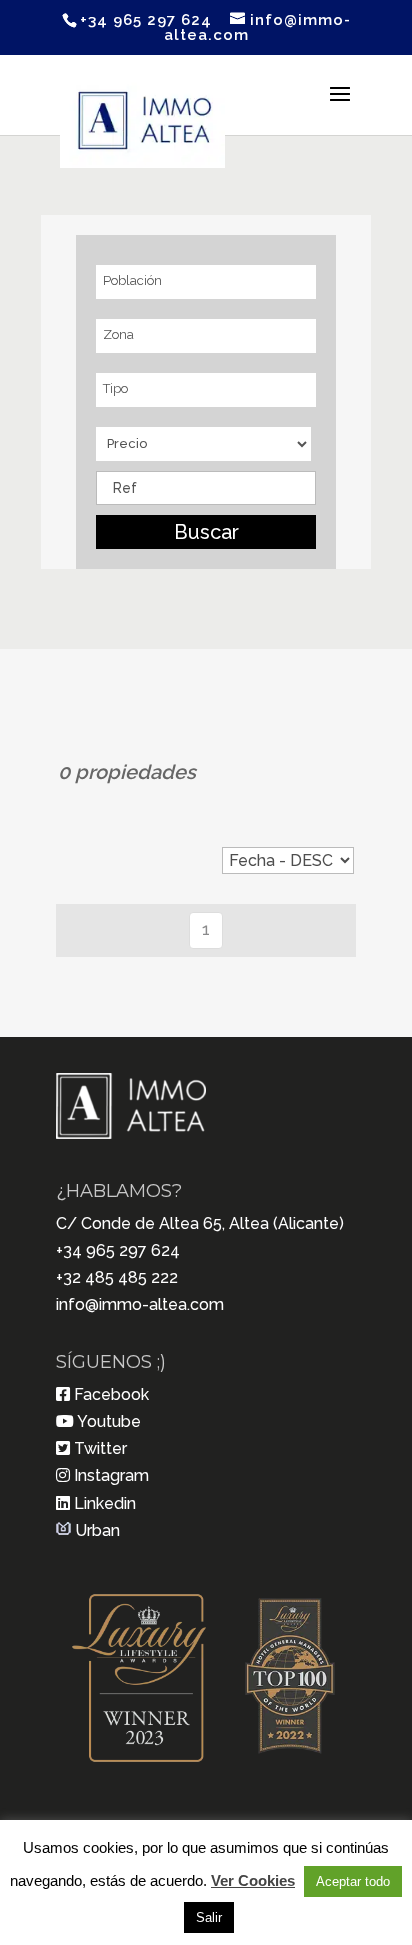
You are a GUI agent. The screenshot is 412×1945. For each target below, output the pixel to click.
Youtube (109, 1421)
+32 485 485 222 (117, 1277)
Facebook (111, 1394)
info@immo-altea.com (140, 1304)
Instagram (111, 1475)
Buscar (206, 532)
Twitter (100, 1448)
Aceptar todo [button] (353, 1881)
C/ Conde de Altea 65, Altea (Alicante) (200, 1223)
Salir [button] (209, 1917)
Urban (97, 1530)
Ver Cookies (253, 1880)
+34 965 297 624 (118, 1250)
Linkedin (105, 1503)
